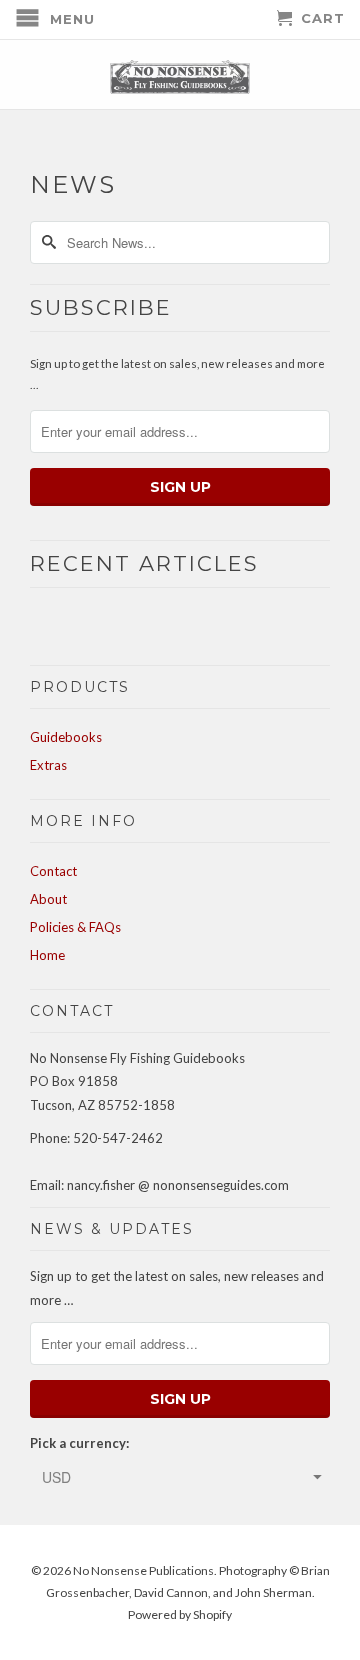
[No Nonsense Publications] (180, 74)
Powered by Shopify (180, 1614)
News (73, 184)
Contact (53, 871)
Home (47, 955)
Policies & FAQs (75, 927)
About (48, 899)
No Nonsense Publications (143, 1570)
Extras (48, 765)
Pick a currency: (79, 1443)
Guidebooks (66, 737)
